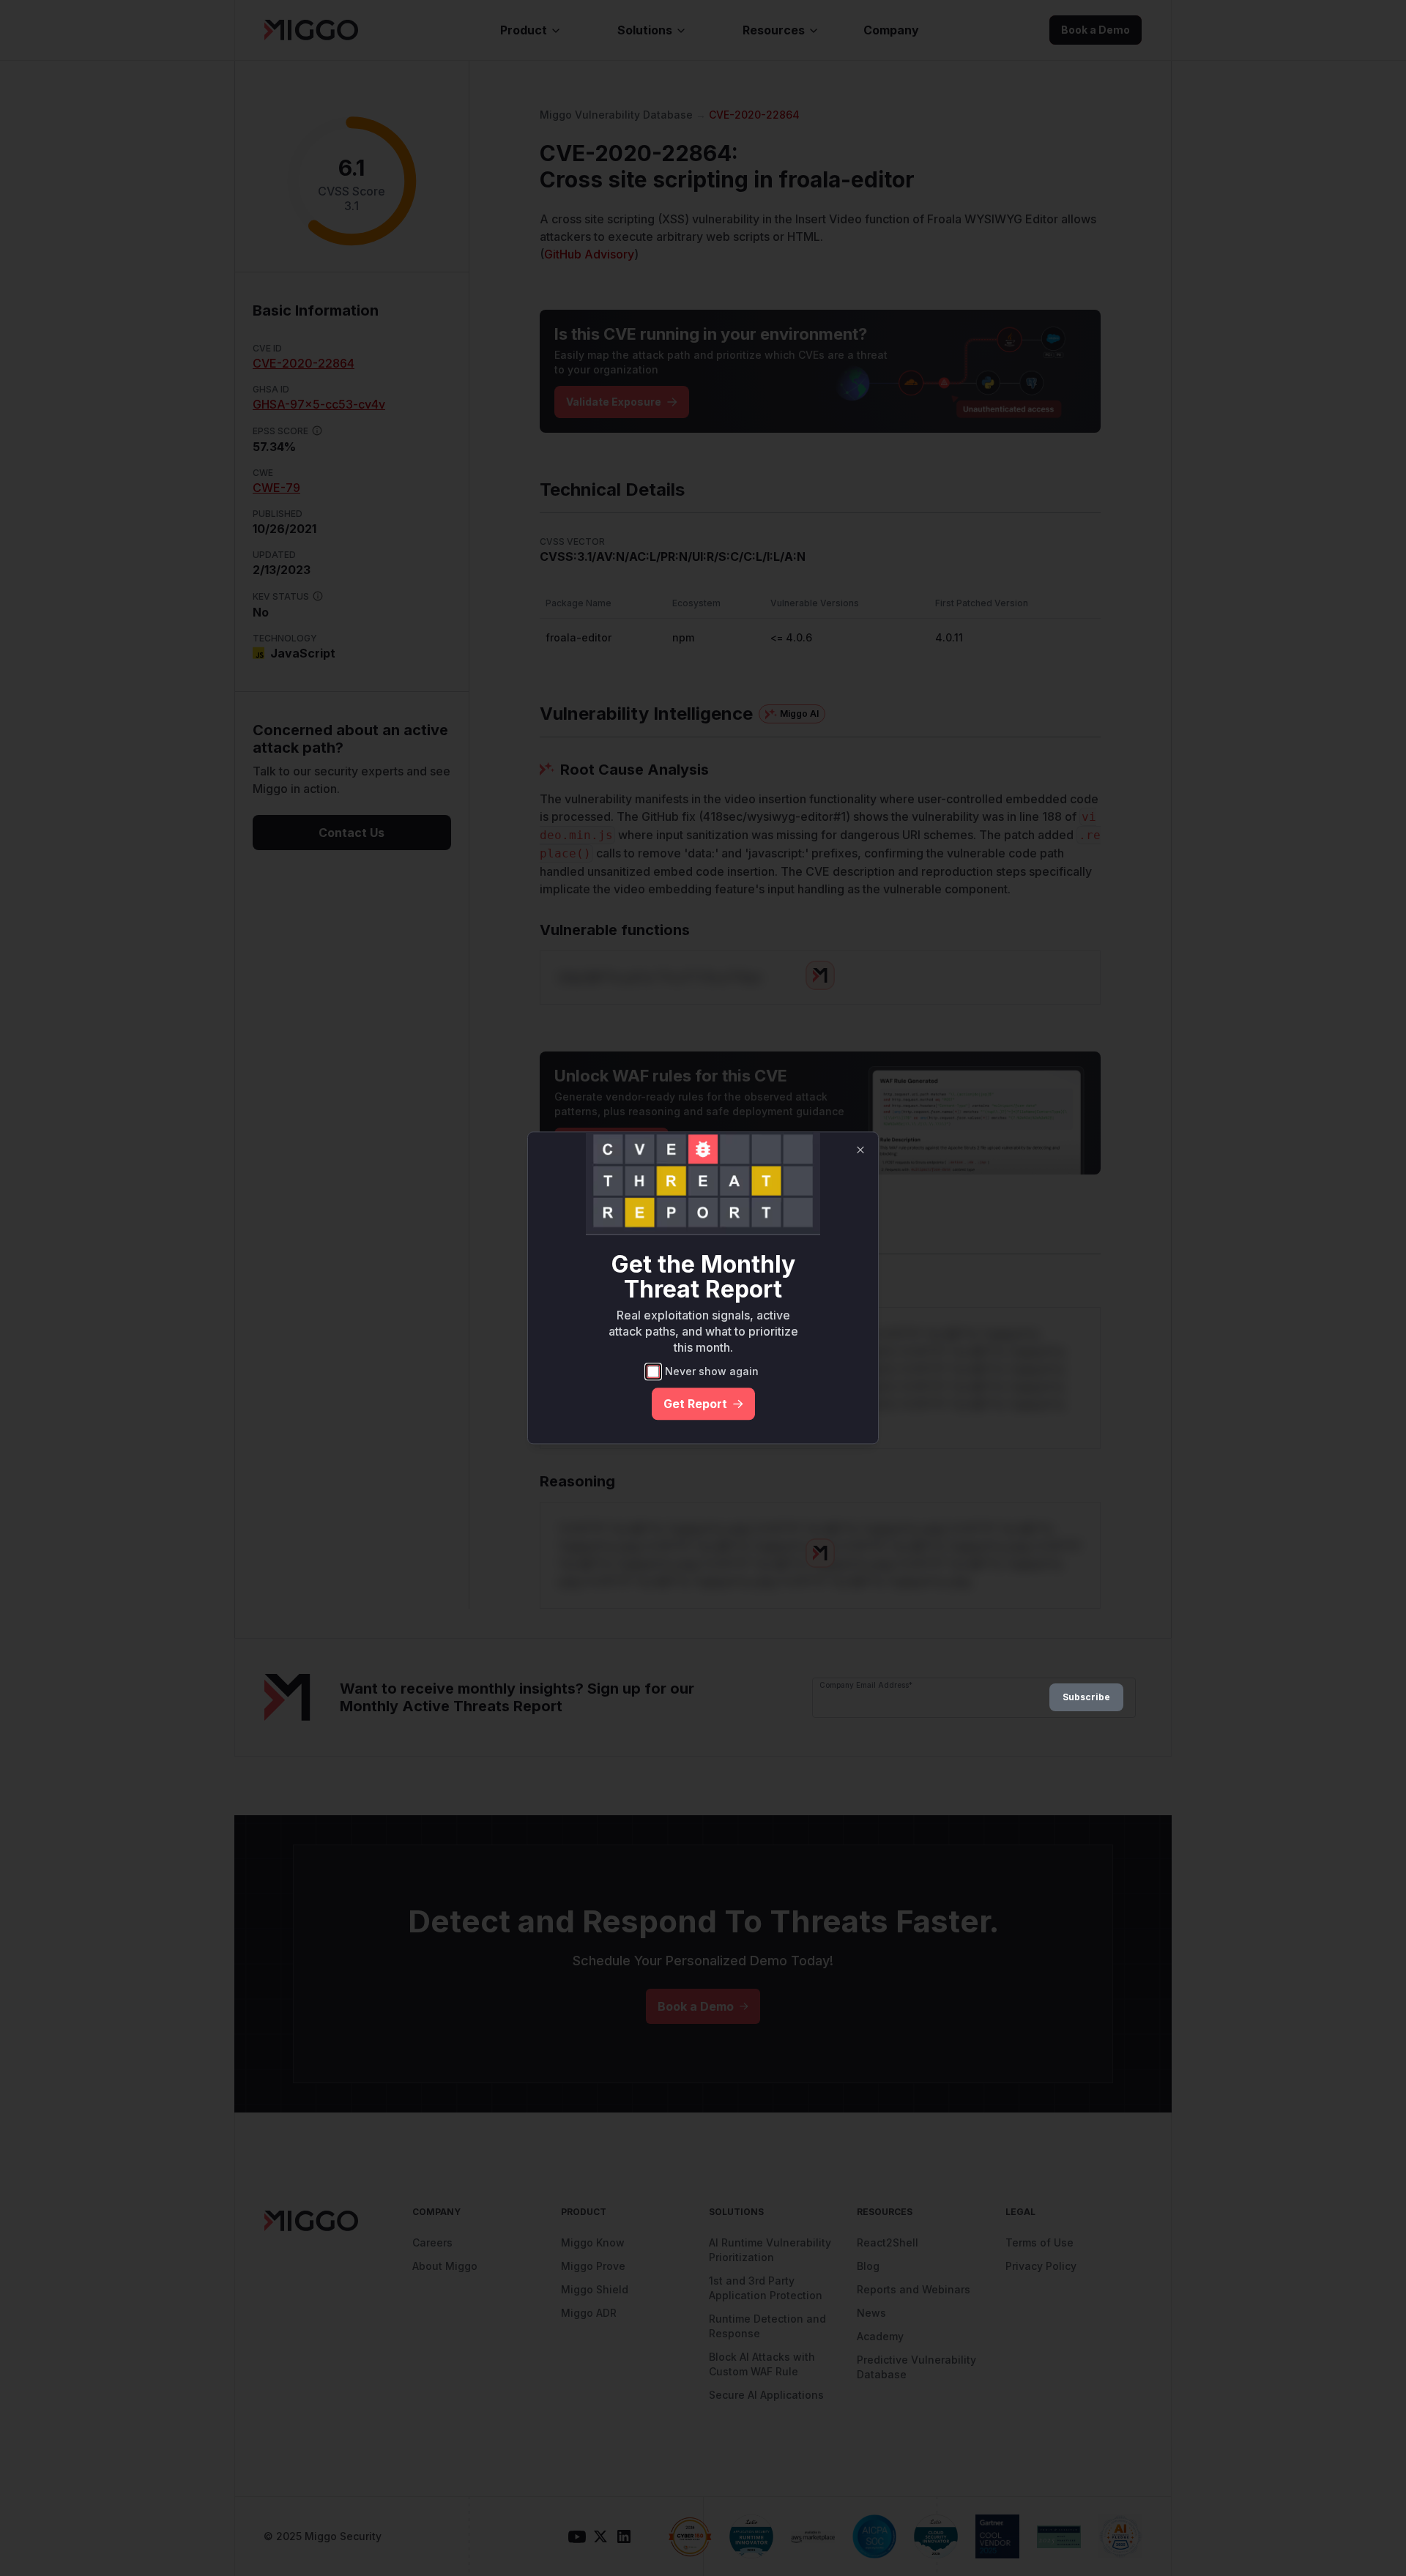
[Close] (860, 1150)
